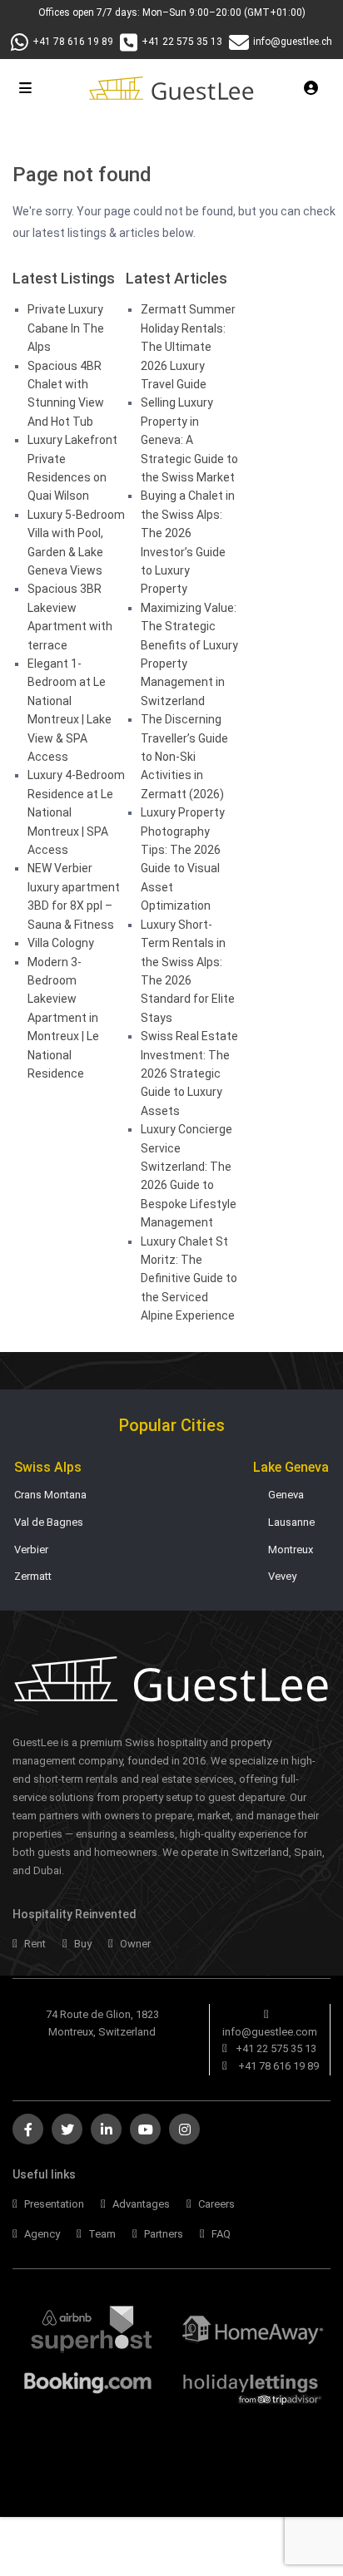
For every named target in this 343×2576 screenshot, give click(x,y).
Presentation (53, 2204)
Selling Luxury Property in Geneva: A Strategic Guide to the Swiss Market (189, 440)
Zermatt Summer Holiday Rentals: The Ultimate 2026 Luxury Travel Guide (188, 347)
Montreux (291, 1550)
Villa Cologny (61, 943)
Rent (34, 1944)
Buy (82, 1944)
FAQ (220, 2234)
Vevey (282, 1576)
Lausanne (291, 1522)
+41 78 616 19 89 (73, 42)
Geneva (286, 1495)
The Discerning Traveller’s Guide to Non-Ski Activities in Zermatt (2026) (184, 757)
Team (101, 2234)
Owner (134, 1944)
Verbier (31, 1550)
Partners (162, 2234)
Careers (215, 2204)
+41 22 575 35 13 (182, 42)
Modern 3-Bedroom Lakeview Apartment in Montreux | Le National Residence (63, 1018)
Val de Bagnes (49, 1522)
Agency (41, 2234)
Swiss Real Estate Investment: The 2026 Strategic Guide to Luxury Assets (189, 1073)
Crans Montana (50, 1495)
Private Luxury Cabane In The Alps (66, 328)
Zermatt (33, 1576)
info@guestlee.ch (293, 42)
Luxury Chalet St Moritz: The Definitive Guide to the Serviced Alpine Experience (189, 1279)
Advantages (140, 2204)
